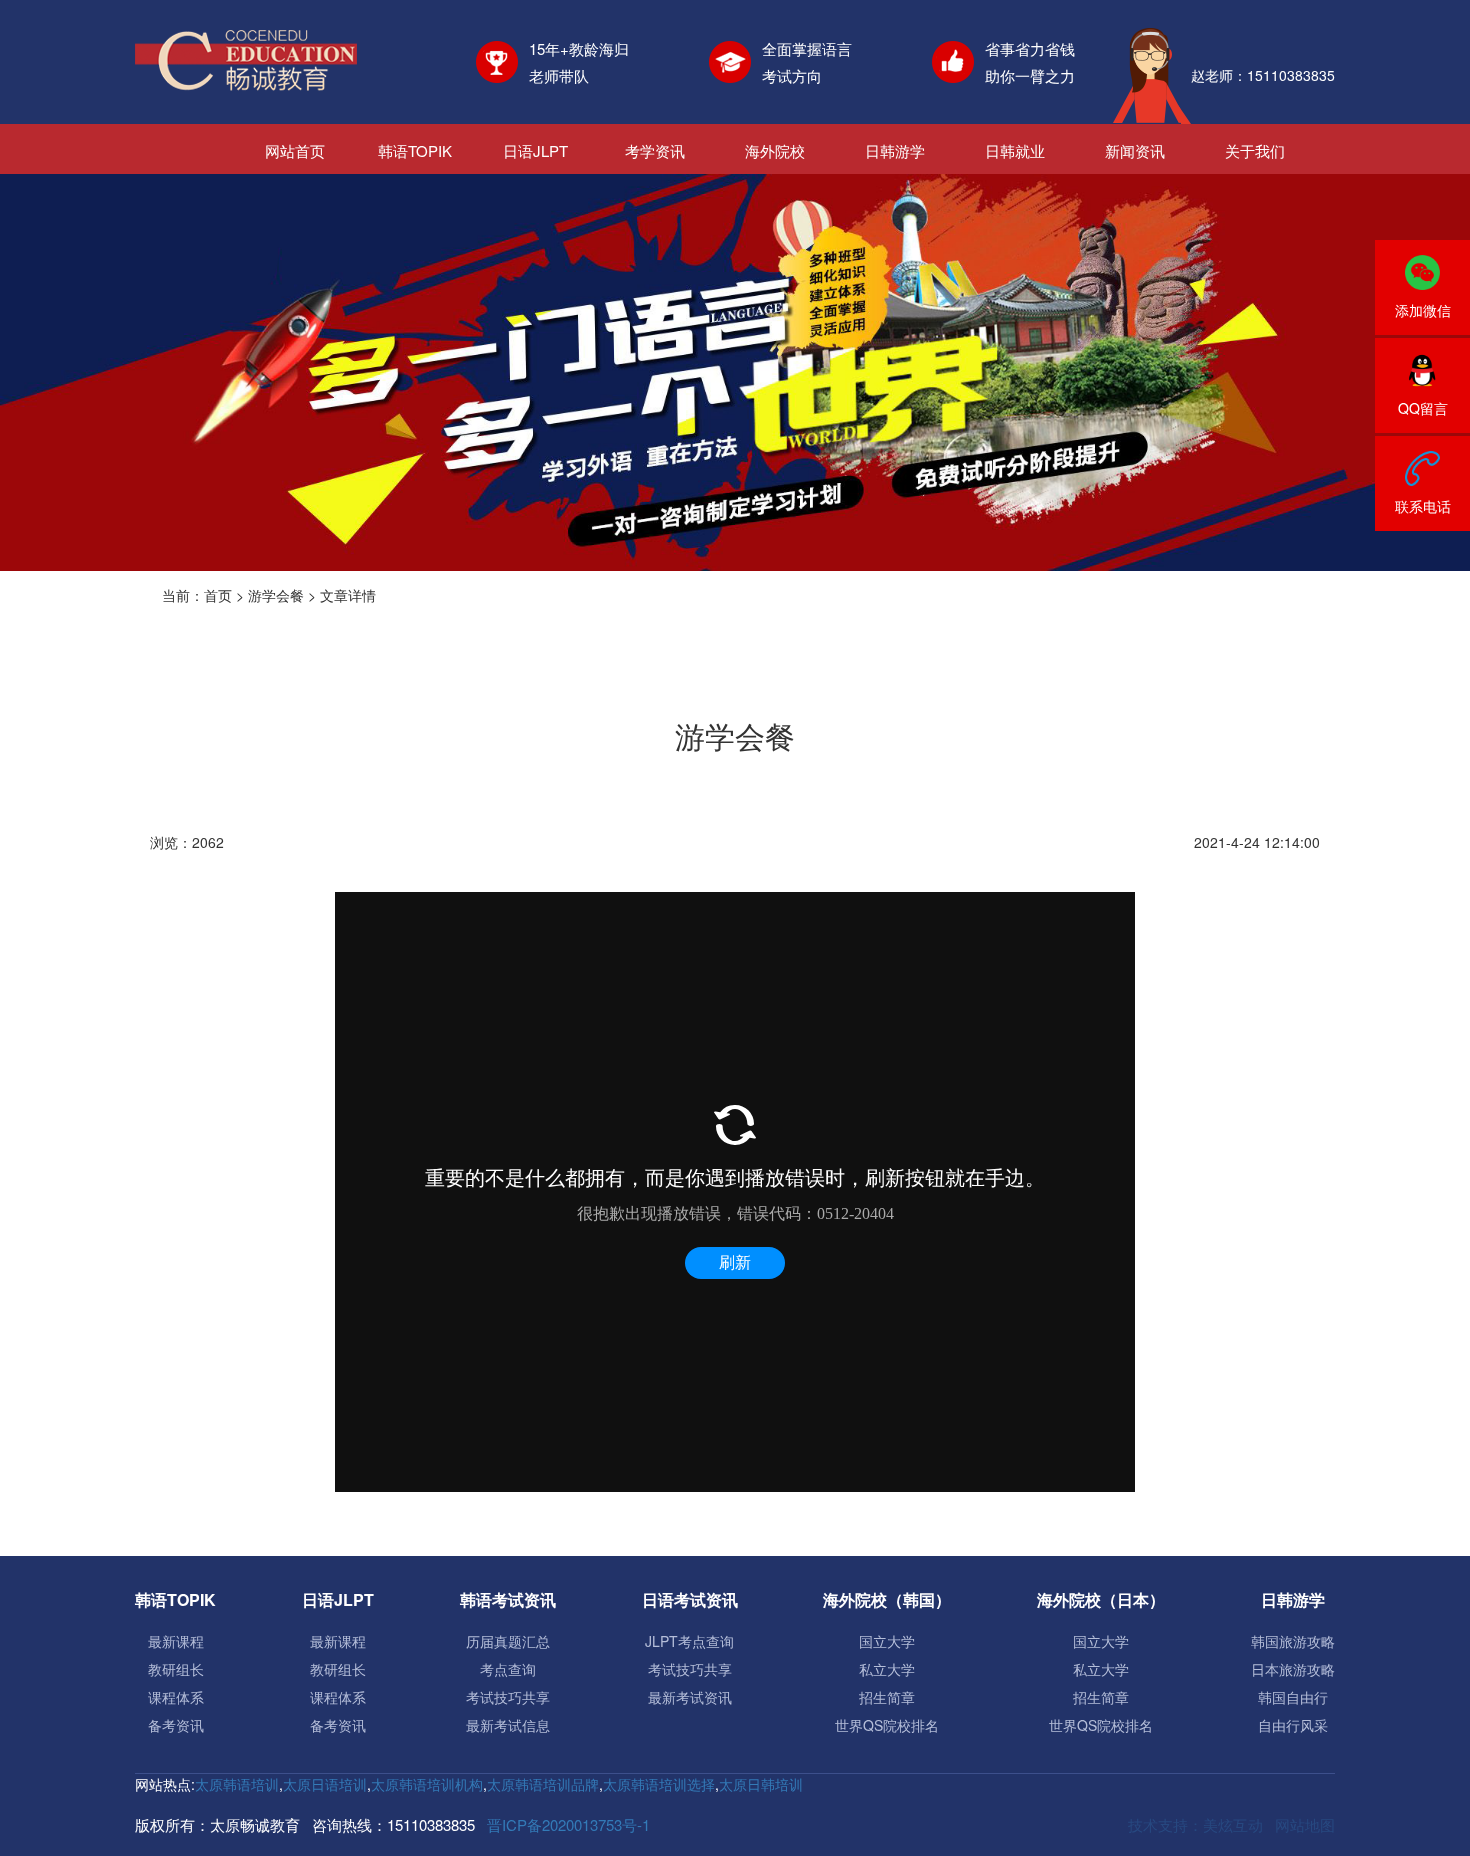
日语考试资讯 (690, 1599)
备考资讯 (176, 1725)
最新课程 (176, 1641)
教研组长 (176, 1669)
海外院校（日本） (1101, 1599)
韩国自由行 (1293, 1697)
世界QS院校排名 (887, 1725)
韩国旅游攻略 (1293, 1641)
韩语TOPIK (415, 150)
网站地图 (1305, 1824)
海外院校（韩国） (887, 1599)
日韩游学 (895, 150)
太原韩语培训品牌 (543, 1784)
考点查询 (508, 1669)
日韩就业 (1015, 150)
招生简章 (887, 1697)
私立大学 (887, 1669)
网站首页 (295, 150)
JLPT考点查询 (689, 1641)
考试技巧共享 (508, 1697)
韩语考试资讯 (508, 1599)
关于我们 (1255, 150)
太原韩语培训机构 (427, 1784)
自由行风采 (1293, 1725)
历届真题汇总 (508, 1641)
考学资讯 (655, 150)
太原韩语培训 (237, 1784)
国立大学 (887, 1641)
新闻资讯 (1135, 150)
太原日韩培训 (761, 1784)
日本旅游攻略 (1293, 1669)
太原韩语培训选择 (659, 1784)
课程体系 (176, 1697)
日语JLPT (535, 150)
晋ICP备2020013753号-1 (568, 1824)
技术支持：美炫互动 (1195, 1824)
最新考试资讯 (690, 1697)
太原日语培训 (325, 1784)
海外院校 (775, 150)
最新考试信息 (508, 1725)
